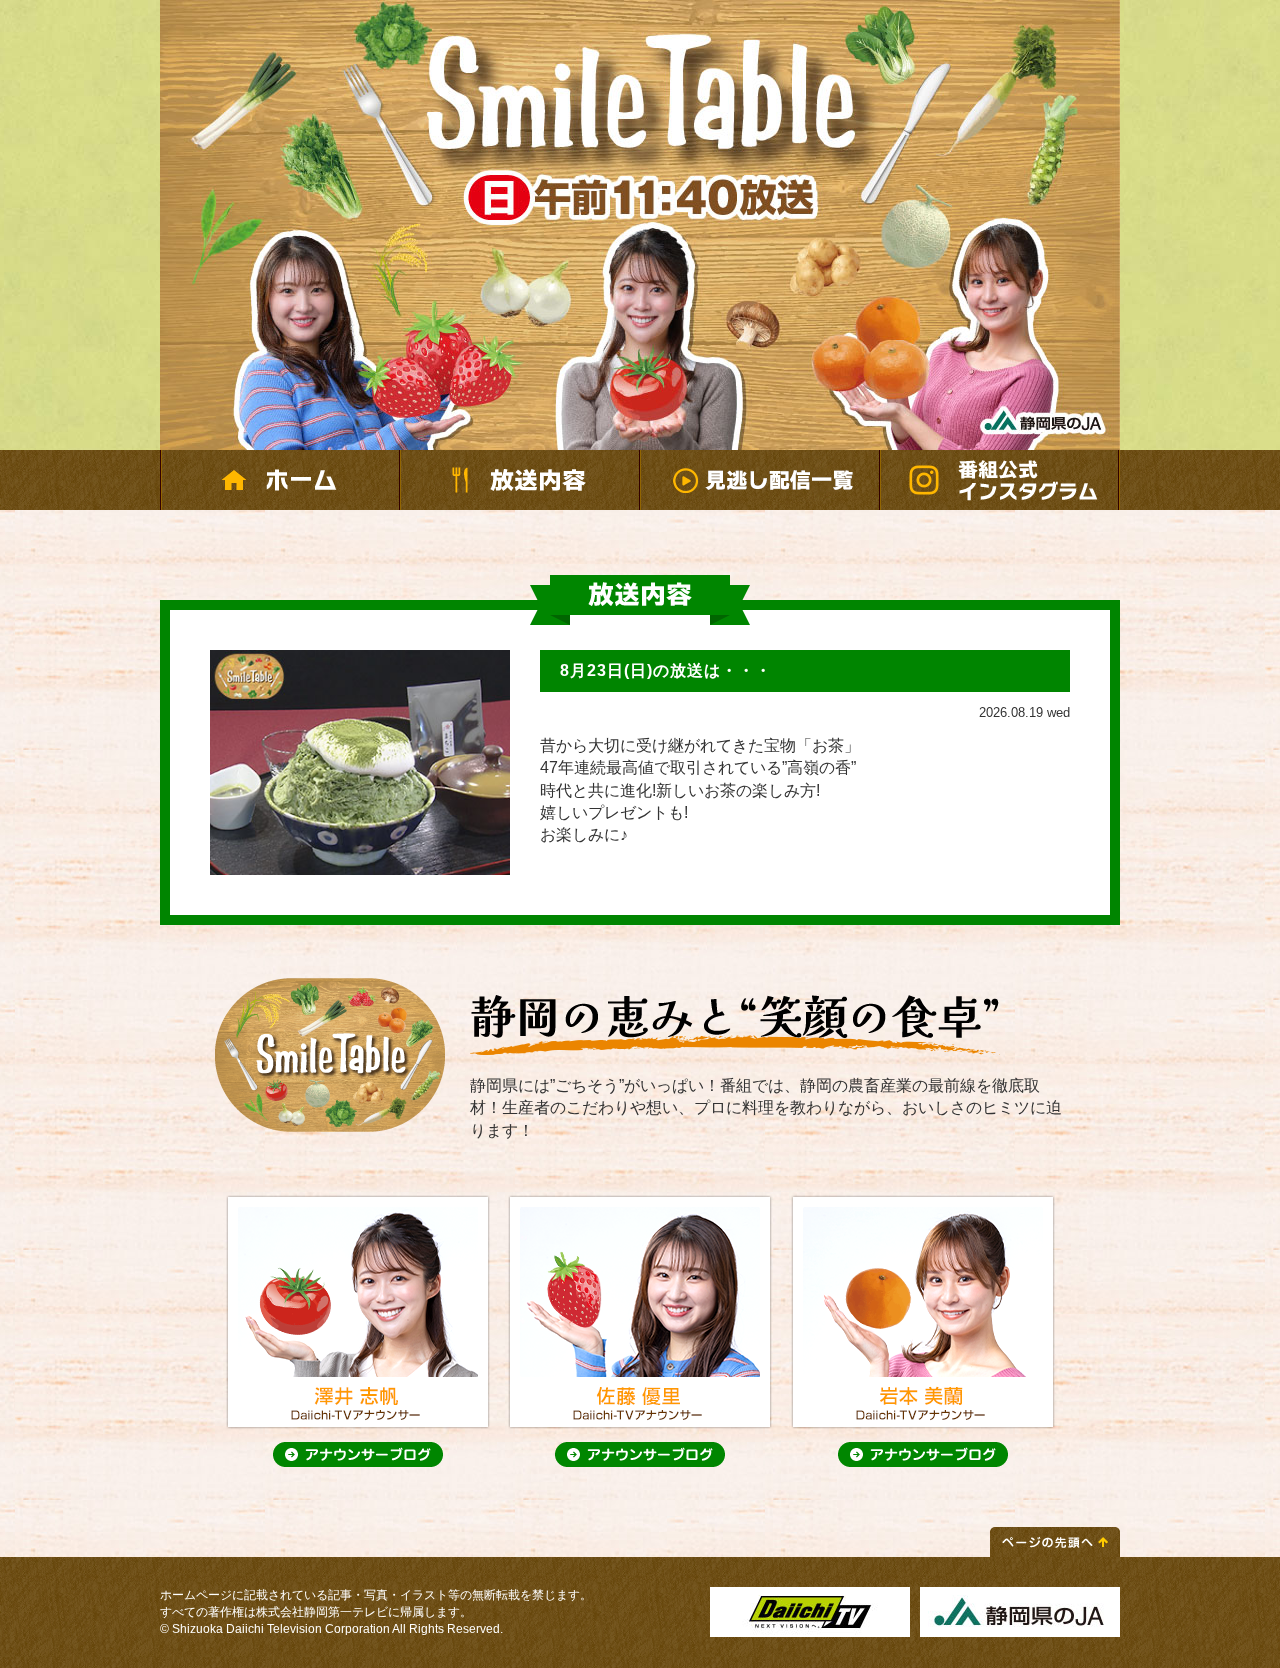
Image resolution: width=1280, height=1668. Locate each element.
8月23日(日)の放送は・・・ (666, 670)
